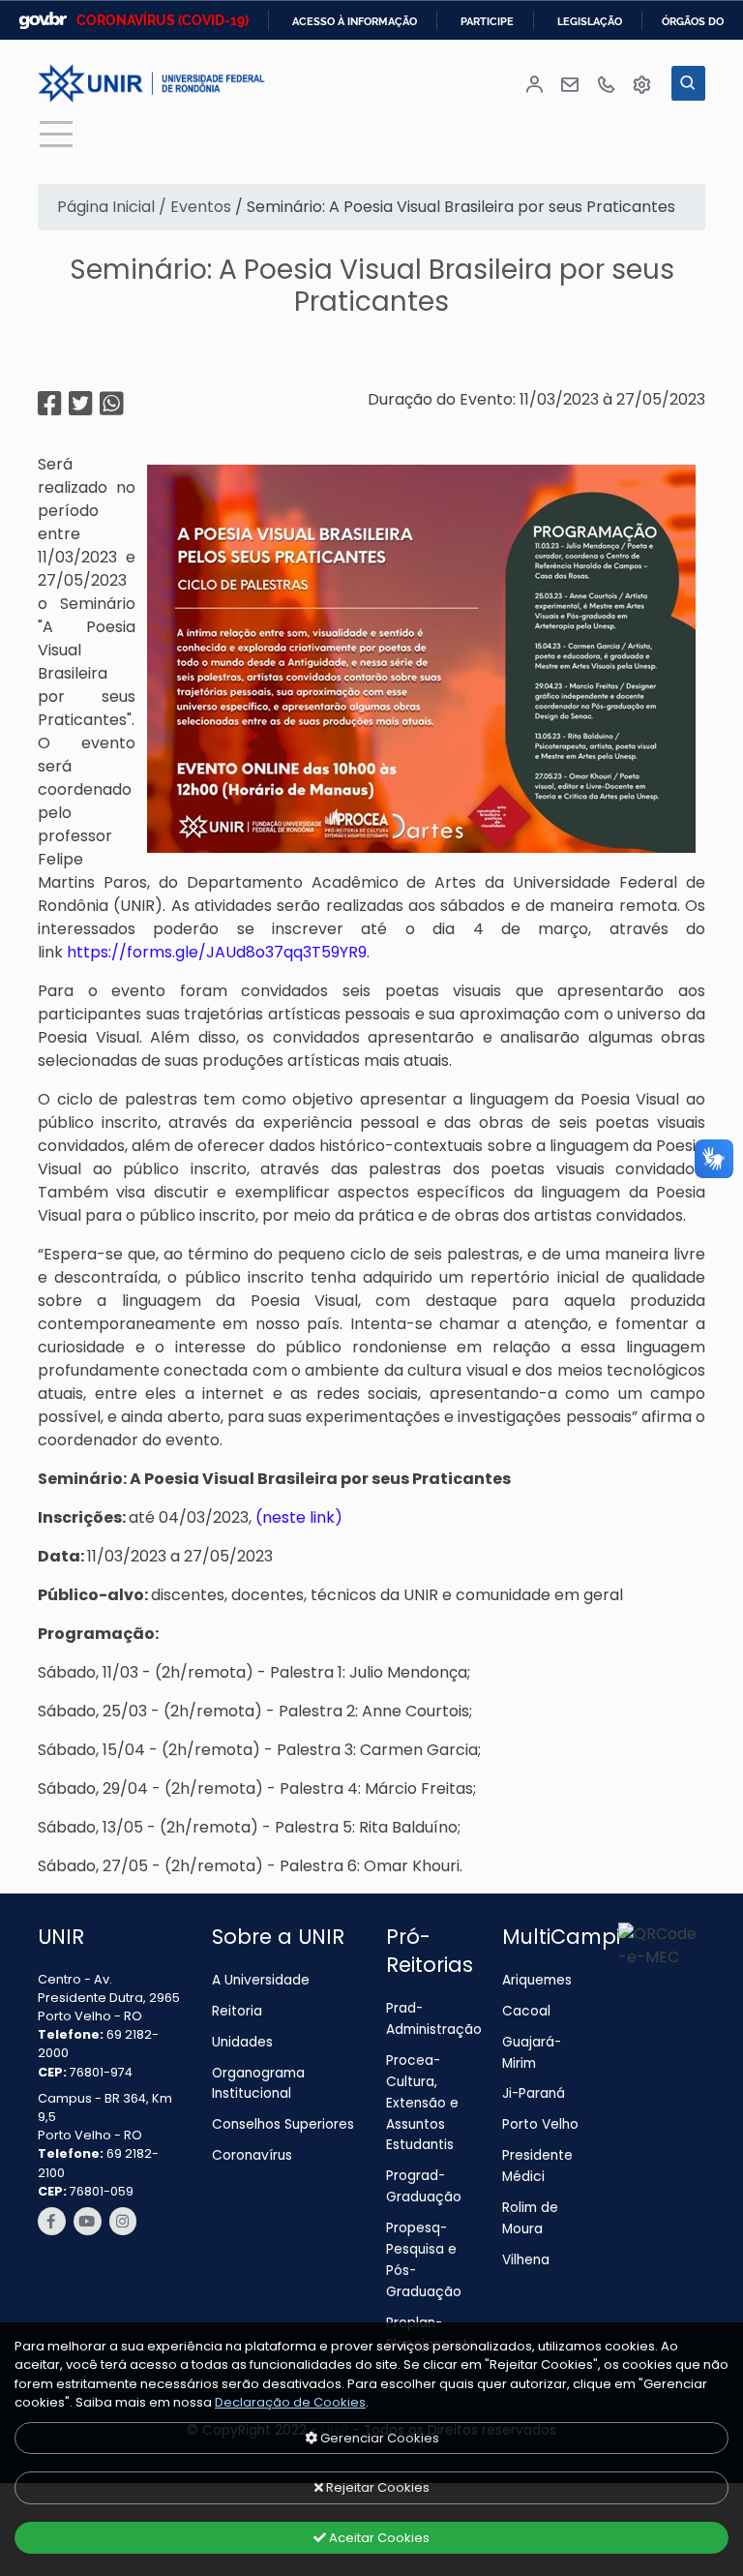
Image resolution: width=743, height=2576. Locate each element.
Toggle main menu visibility (55, 133)
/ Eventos (193, 207)
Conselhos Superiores (283, 2124)
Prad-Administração (432, 2019)
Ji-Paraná (534, 2093)
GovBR (43, 21)
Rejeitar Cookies (376, 2487)
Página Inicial (104, 207)
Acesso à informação (355, 21)
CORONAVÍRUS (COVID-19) (163, 20)
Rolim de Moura (530, 2218)
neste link (298, 1517)
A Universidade (261, 1980)
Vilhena (526, 2260)
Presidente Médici (537, 2166)
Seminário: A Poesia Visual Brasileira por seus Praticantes (372, 286)
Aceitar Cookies (378, 2538)
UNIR (61, 1937)
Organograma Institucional (258, 2084)
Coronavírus (252, 2155)
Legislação (590, 21)
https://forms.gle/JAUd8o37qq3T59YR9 (217, 952)
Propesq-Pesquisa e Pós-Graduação (424, 2260)
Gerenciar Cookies (378, 2438)
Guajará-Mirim (532, 2053)
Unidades (242, 2042)
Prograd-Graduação (424, 2186)
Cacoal (526, 2011)
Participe (487, 21)
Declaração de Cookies (290, 2402)
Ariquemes (537, 1980)
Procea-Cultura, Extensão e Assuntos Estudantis (422, 2103)
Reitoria (237, 2011)
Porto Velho (540, 2124)
